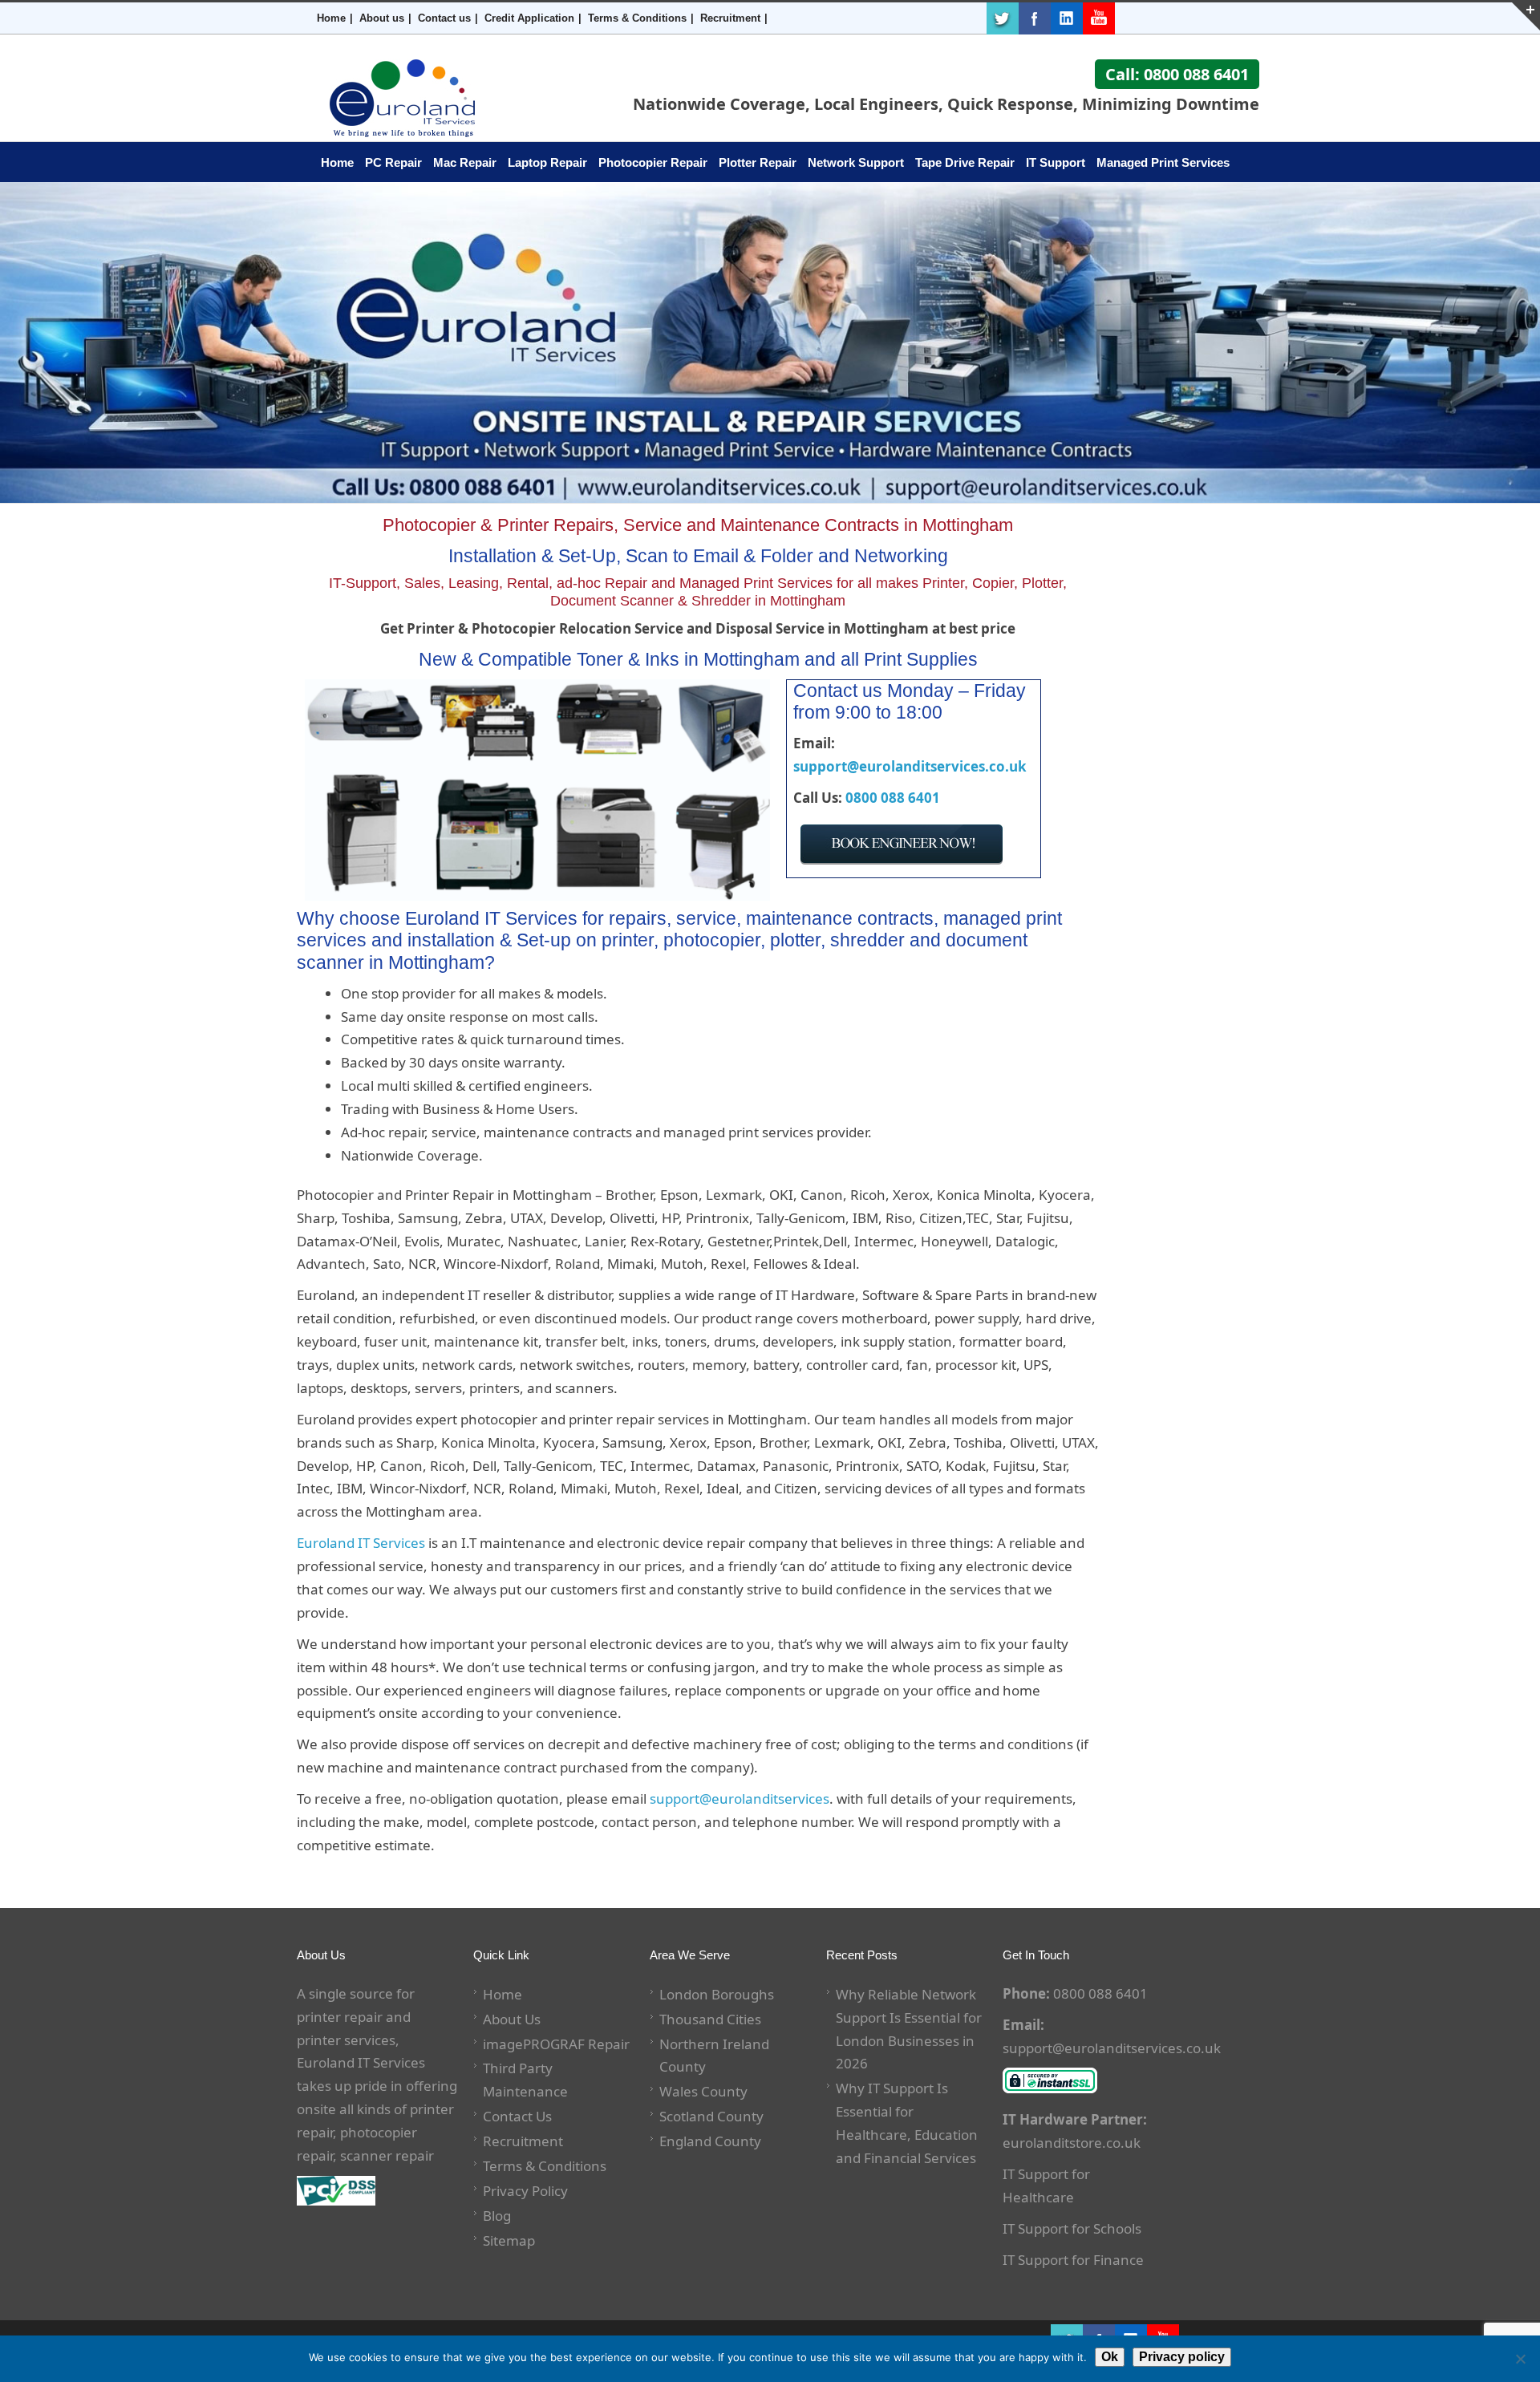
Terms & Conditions (637, 18)
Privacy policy (1182, 2357)
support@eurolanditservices (740, 1799)
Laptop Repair (547, 162)
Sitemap (509, 2240)
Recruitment (730, 18)
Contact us (444, 18)
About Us (512, 2019)
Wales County (703, 2091)
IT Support (1056, 162)
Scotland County (711, 2116)
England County (710, 2141)
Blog (497, 2216)
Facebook (1035, 18)
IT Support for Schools (1072, 2228)
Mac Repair (465, 162)
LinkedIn (1067, 18)
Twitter (1003, 18)
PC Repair (393, 162)
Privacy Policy (525, 2191)
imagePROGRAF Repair (556, 2044)
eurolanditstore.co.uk (1072, 2143)
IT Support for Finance (1073, 2260)
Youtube (1099, 18)
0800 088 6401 (893, 798)
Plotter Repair (758, 162)
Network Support (856, 162)
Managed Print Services (1163, 162)
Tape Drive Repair (965, 162)
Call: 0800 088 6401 (1177, 74)
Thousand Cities (710, 2019)
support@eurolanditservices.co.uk (910, 766)
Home (331, 18)
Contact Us (517, 2116)
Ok (1110, 2357)
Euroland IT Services (361, 1543)
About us (382, 18)
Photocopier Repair (653, 162)
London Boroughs (717, 1994)
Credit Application (529, 18)
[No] (1520, 2359)
